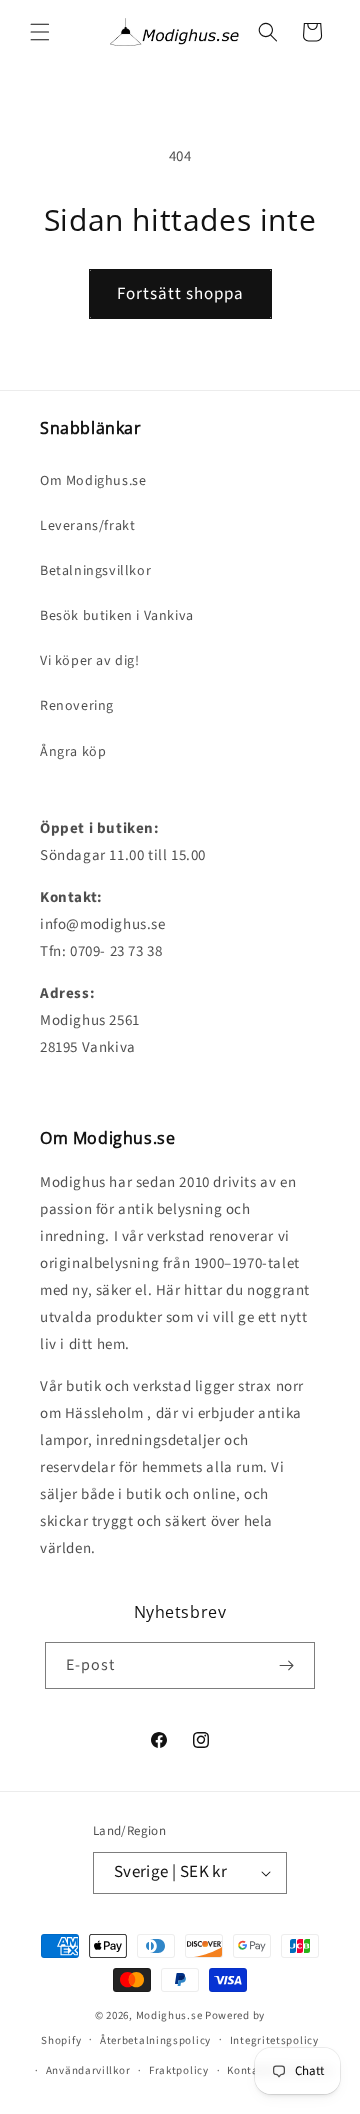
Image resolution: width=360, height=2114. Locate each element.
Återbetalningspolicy (155, 2040)
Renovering (77, 706)
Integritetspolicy (274, 2040)
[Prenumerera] (286, 1665)
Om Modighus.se (93, 481)
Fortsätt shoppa (180, 294)
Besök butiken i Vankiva (117, 616)
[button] (40, 32)
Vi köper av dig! (90, 661)
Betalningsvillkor (95, 571)
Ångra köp (73, 752)
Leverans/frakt (87, 526)
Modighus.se (169, 2015)
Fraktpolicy (179, 2070)
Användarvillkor (88, 2070)
